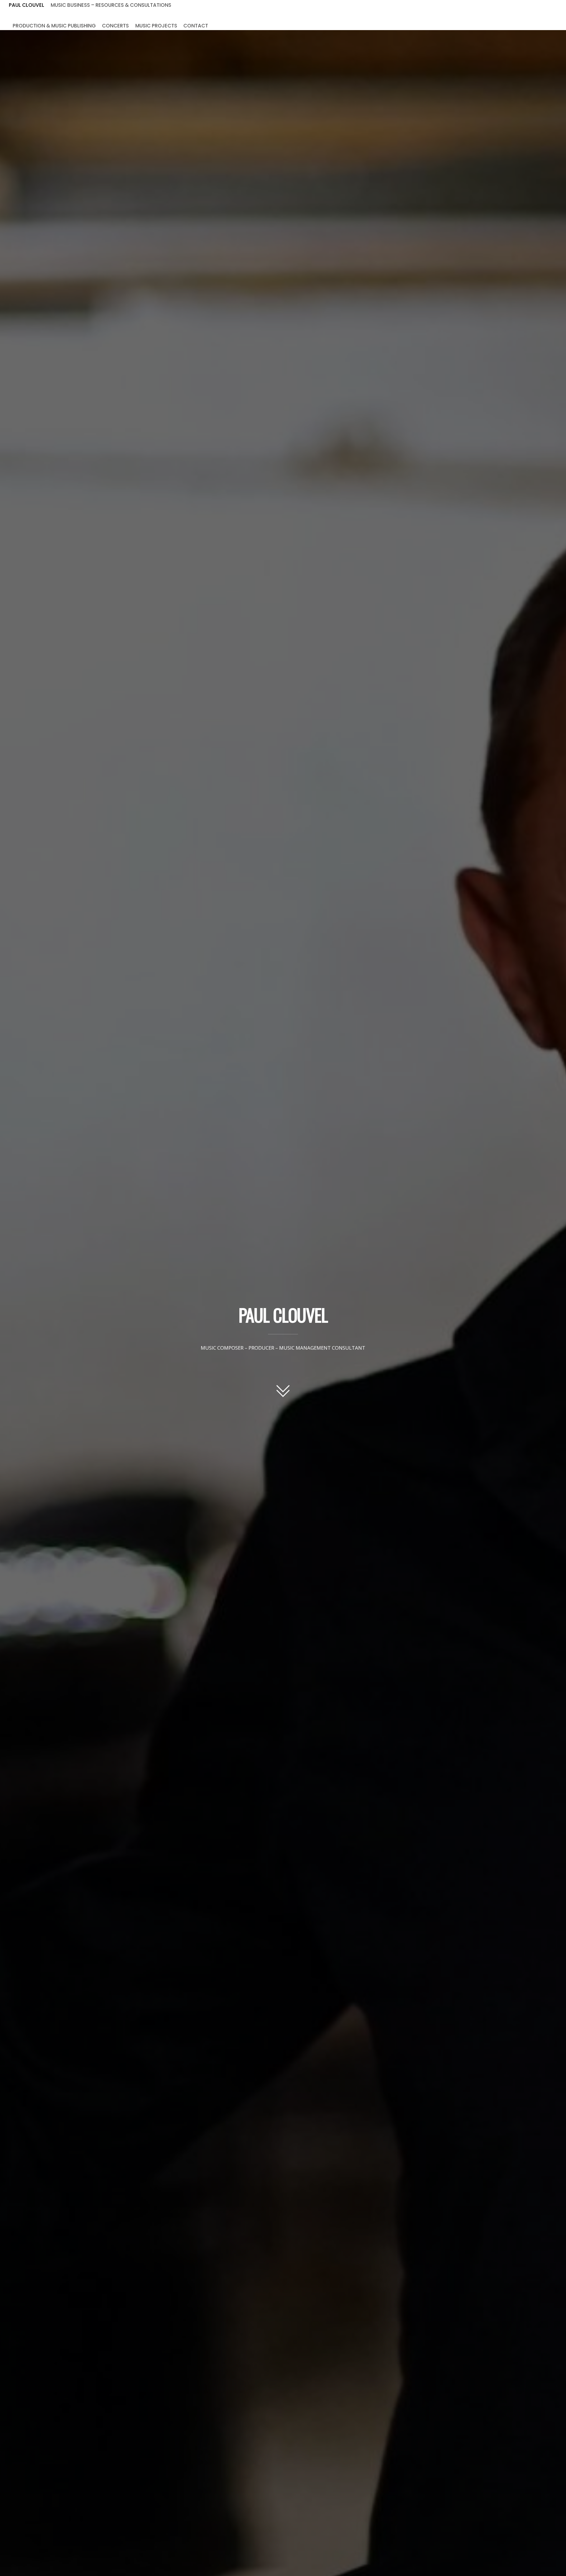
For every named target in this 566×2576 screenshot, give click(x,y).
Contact (196, 25)
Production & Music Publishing (54, 25)
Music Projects (156, 25)
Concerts (115, 25)
